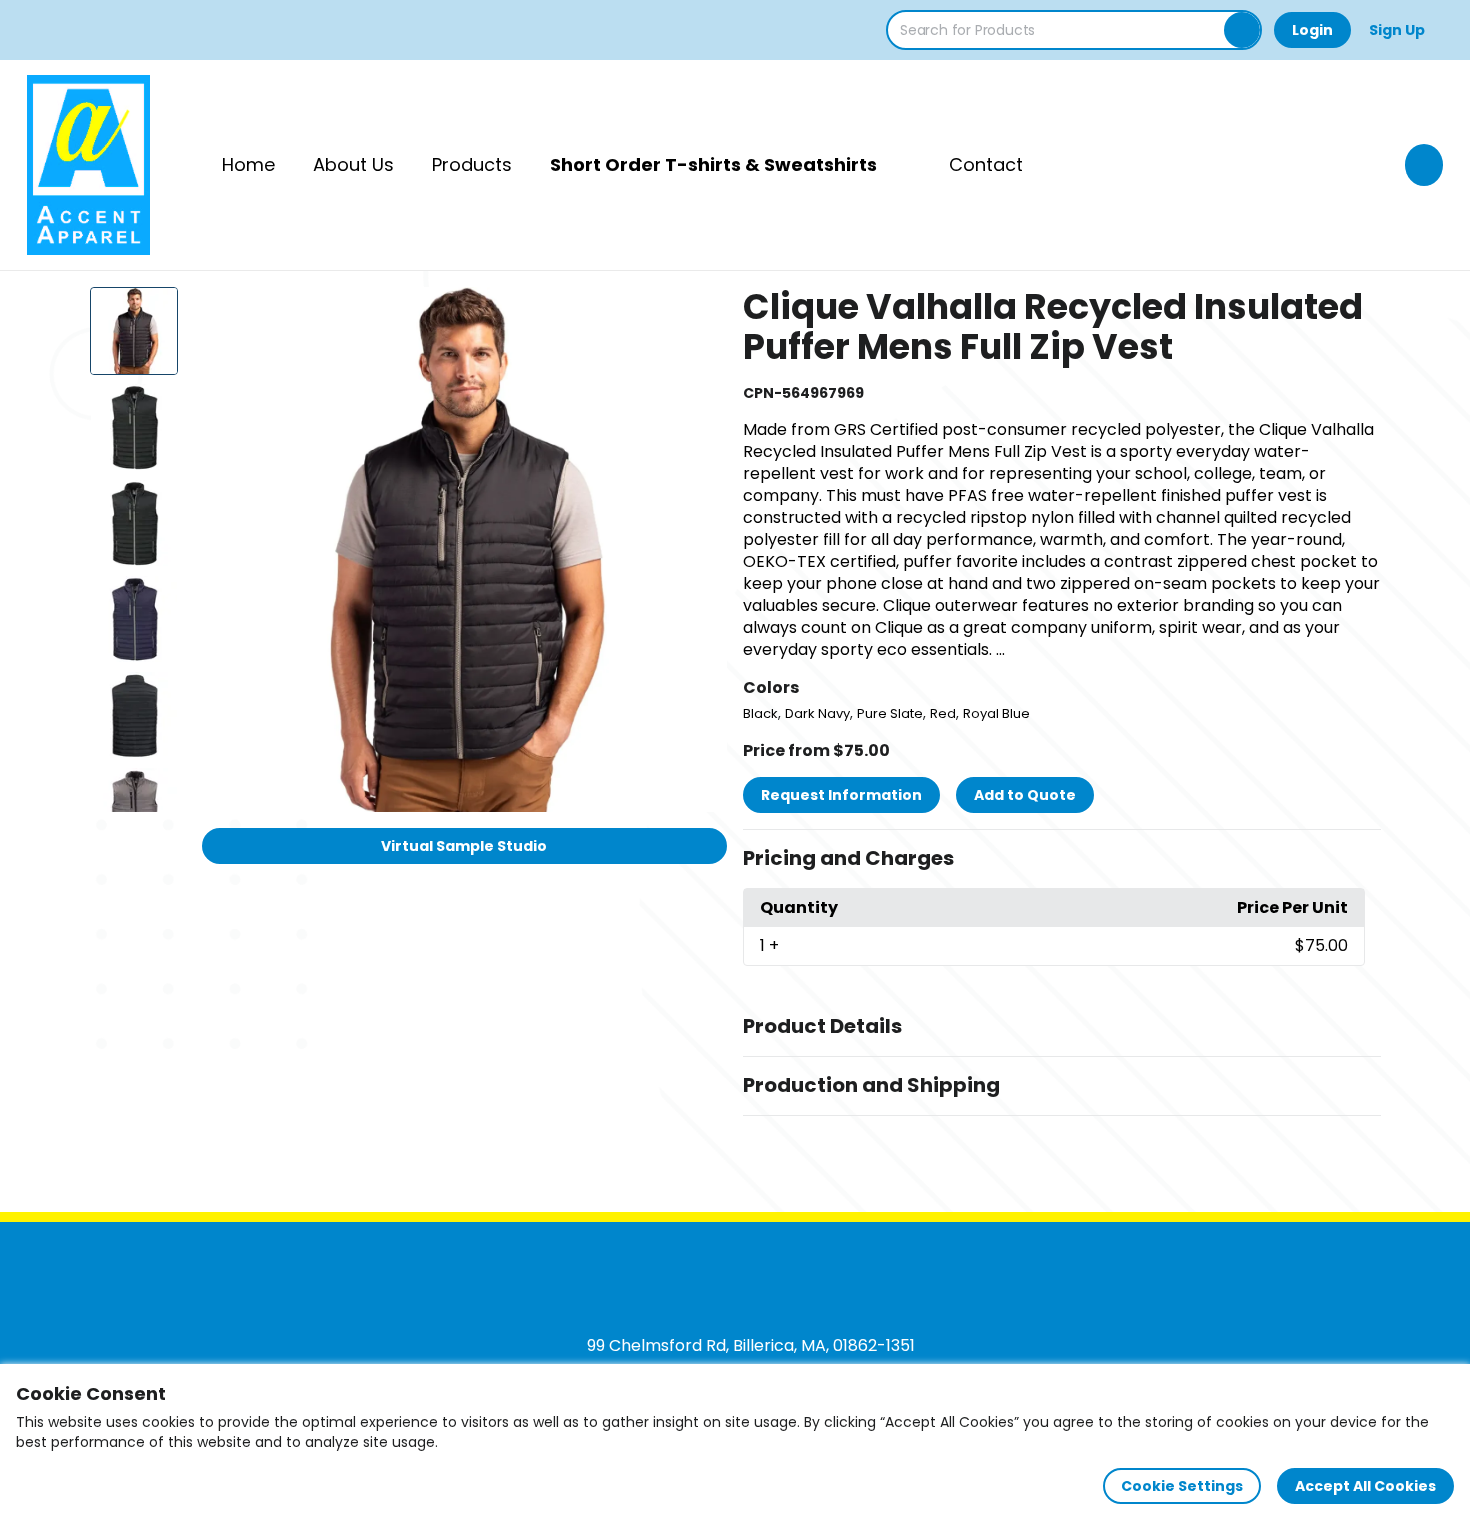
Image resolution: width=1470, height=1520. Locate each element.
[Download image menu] (701, 313)
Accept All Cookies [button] (1365, 1486)
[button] (1062, 859)
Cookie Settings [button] (1182, 1486)
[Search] (1242, 30)
